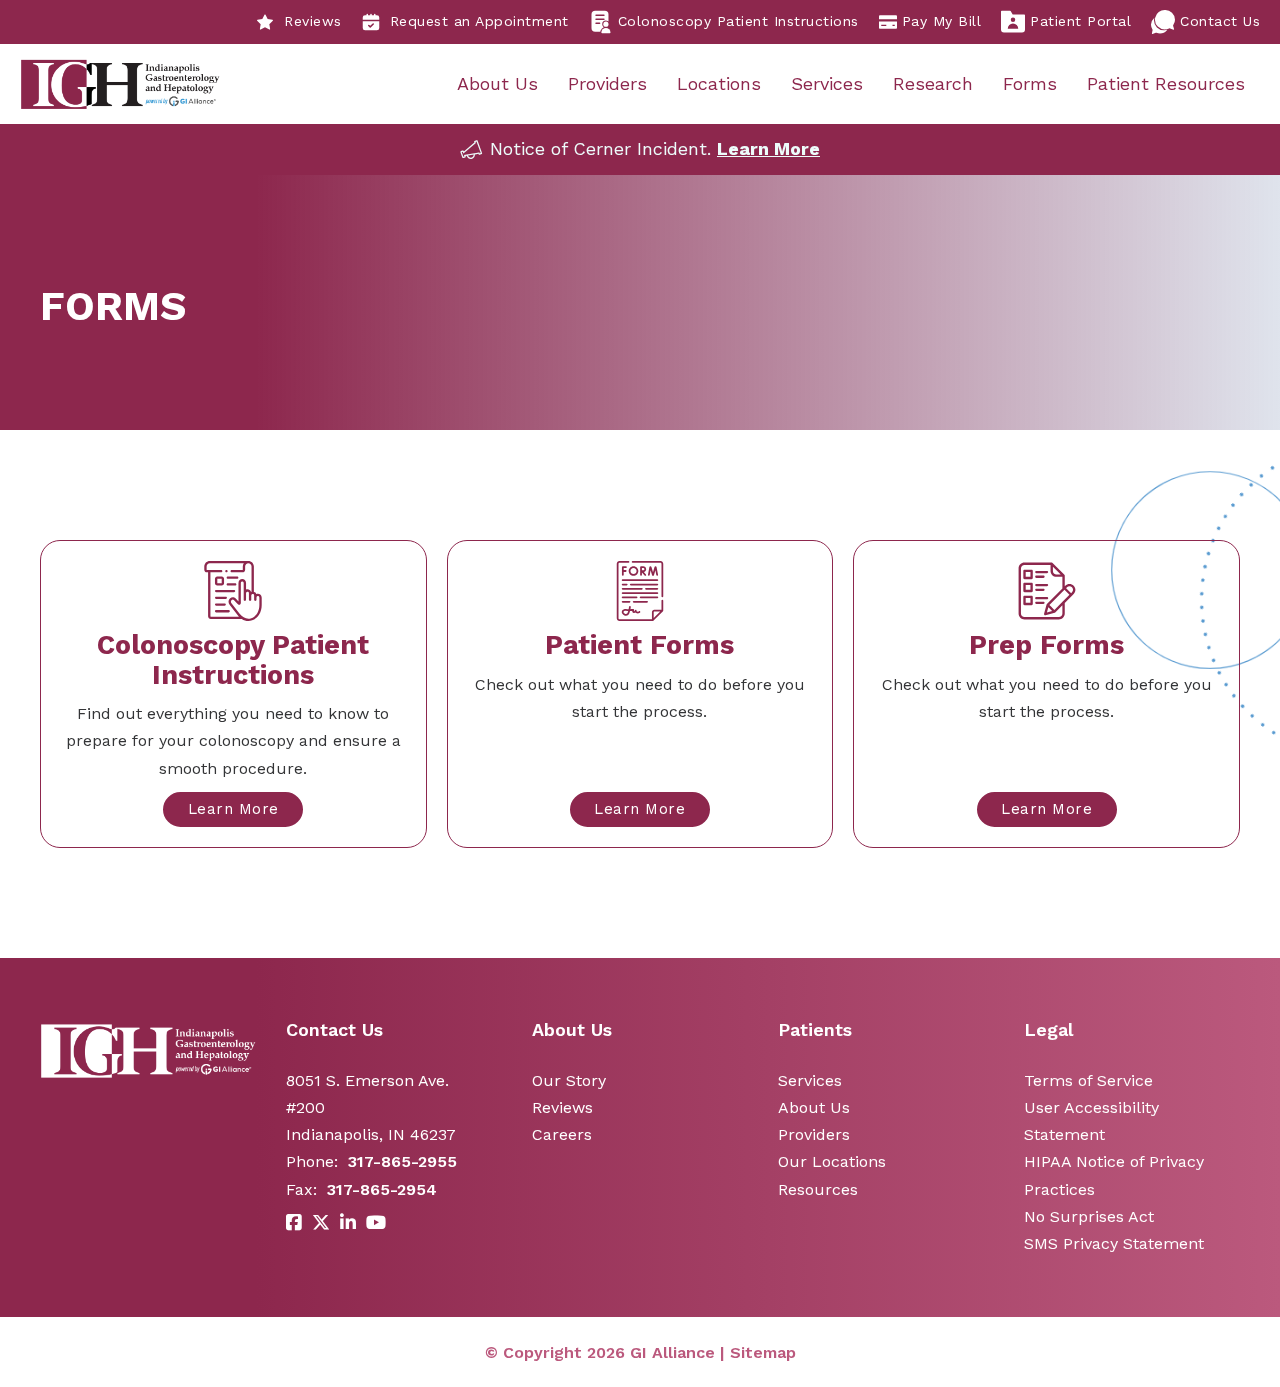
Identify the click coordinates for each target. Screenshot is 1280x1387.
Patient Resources (1166, 83)
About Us (497, 83)
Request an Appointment (479, 21)
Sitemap (763, 1352)
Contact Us (1220, 21)
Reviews (313, 21)
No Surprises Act (1089, 1216)
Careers (562, 1134)
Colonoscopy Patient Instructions (738, 21)
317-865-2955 (402, 1161)
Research (933, 83)
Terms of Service (1088, 1080)
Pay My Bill (942, 21)
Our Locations (832, 1161)
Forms (1030, 83)
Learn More (768, 148)
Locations (719, 83)
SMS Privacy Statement (1114, 1243)
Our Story (569, 1080)
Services (827, 83)
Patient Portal (1080, 21)
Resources (818, 1189)
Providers (607, 83)
